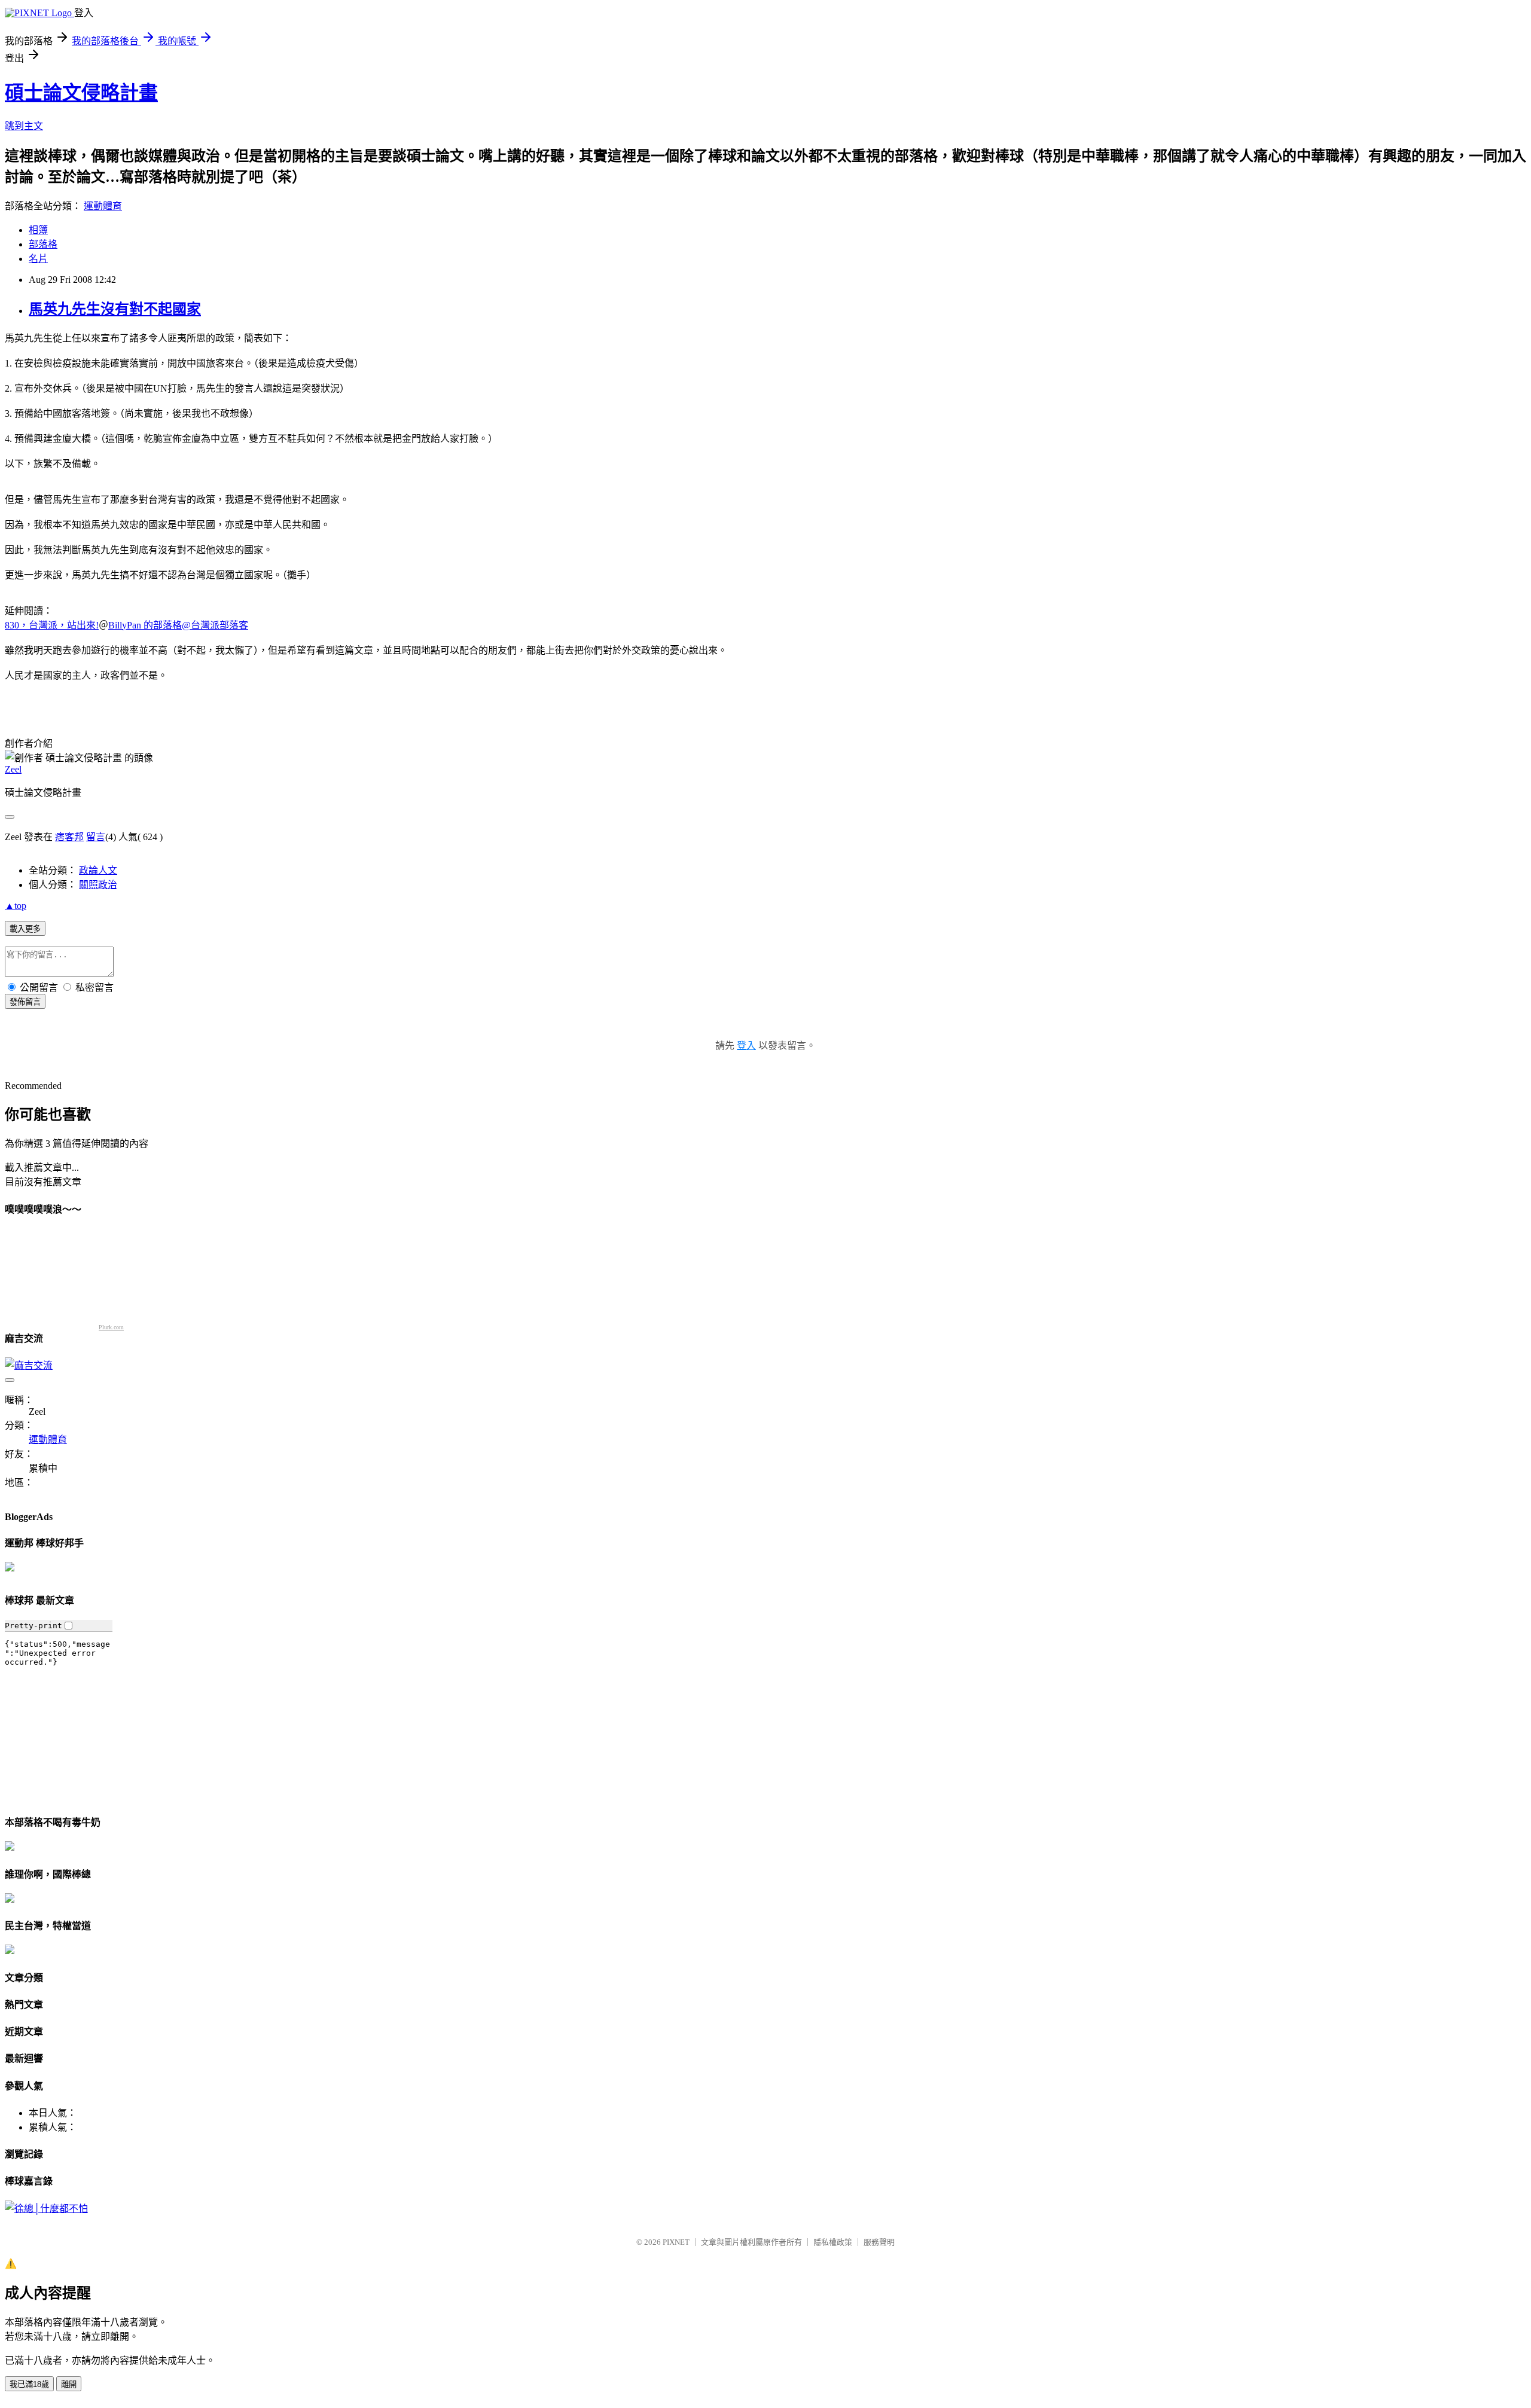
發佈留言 (25, 1002)
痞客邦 (69, 837)
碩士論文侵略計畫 (81, 93)
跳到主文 (24, 126)
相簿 (38, 230)
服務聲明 (879, 2242)
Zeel (13, 769)
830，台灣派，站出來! (52, 625)
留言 (96, 837)
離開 (69, 2384)
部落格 (43, 244)
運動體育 (103, 206)
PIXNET (676, 2242)
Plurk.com (111, 1327)
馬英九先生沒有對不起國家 (115, 309)
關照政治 (98, 885)
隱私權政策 (833, 2242)
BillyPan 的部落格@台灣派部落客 (178, 625)
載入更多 (25, 929)
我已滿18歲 (29, 2384)
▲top (16, 906)
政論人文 (98, 870)
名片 (38, 259)
